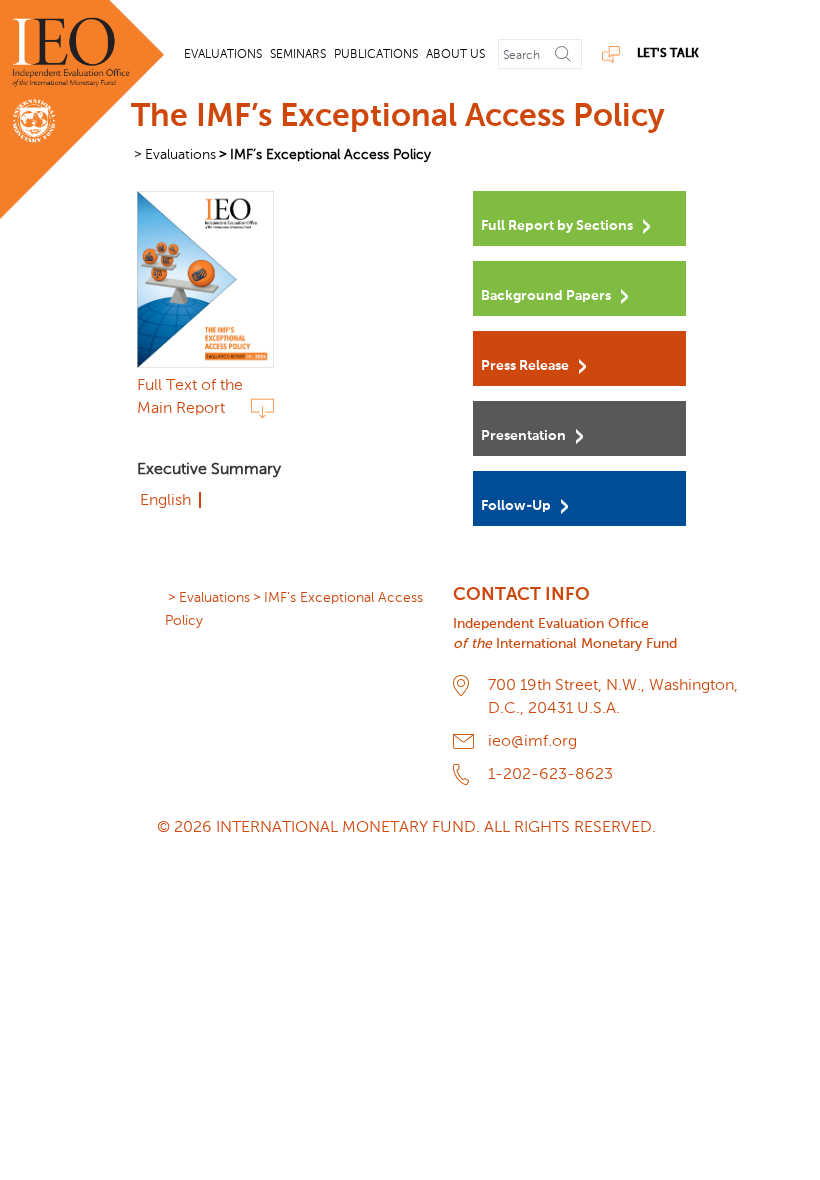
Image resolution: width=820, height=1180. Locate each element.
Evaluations (223, 54)
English (165, 500)
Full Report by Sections (557, 226)
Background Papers (546, 296)
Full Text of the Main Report (190, 396)
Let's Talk (668, 54)
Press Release (525, 366)
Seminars (298, 54)
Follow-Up (516, 506)
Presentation (523, 436)
